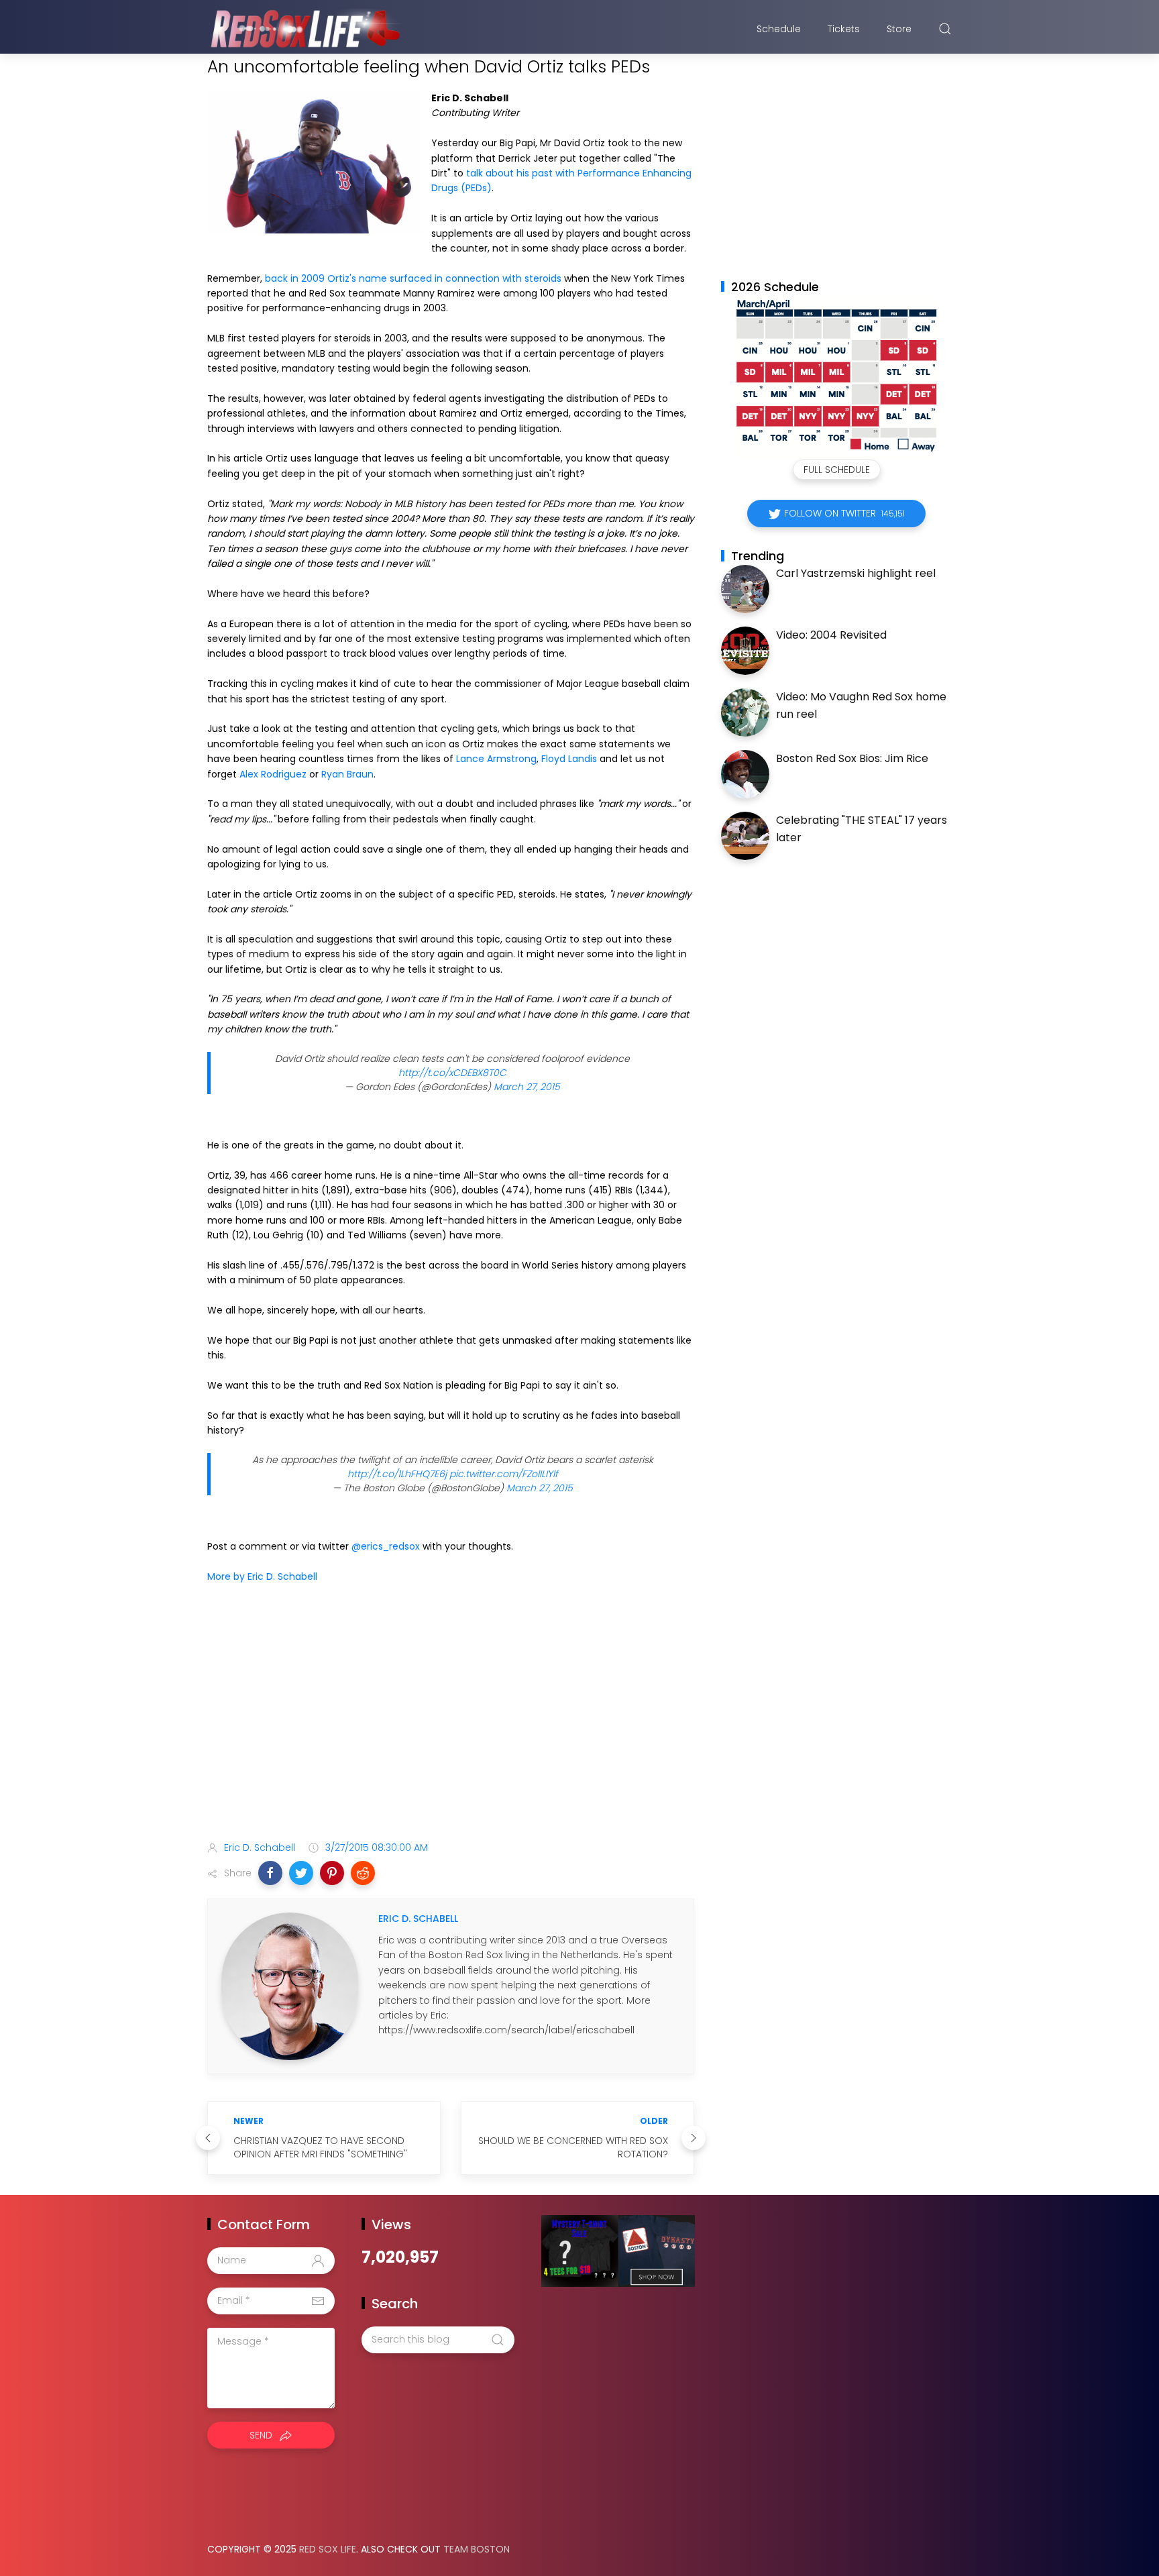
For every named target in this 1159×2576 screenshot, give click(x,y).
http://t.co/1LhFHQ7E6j (397, 1474)
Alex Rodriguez (273, 774)
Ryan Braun (347, 774)
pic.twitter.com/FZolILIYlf (504, 1474)
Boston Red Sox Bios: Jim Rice (852, 758)
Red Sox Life (328, 2549)
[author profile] (290, 1986)
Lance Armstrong (496, 759)
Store (899, 29)
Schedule (779, 29)
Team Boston (477, 2549)
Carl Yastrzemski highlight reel (856, 573)
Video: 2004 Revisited (831, 635)
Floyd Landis (569, 759)
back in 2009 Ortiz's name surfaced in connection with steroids (413, 278)
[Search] (945, 29)
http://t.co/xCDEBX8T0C (452, 1073)
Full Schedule (837, 470)
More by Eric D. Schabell (262, 1576)
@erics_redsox (386, 1546)
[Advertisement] (451, 1725)
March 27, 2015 (527, 1087)
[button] (270, 1873)
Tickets (844, 29)
